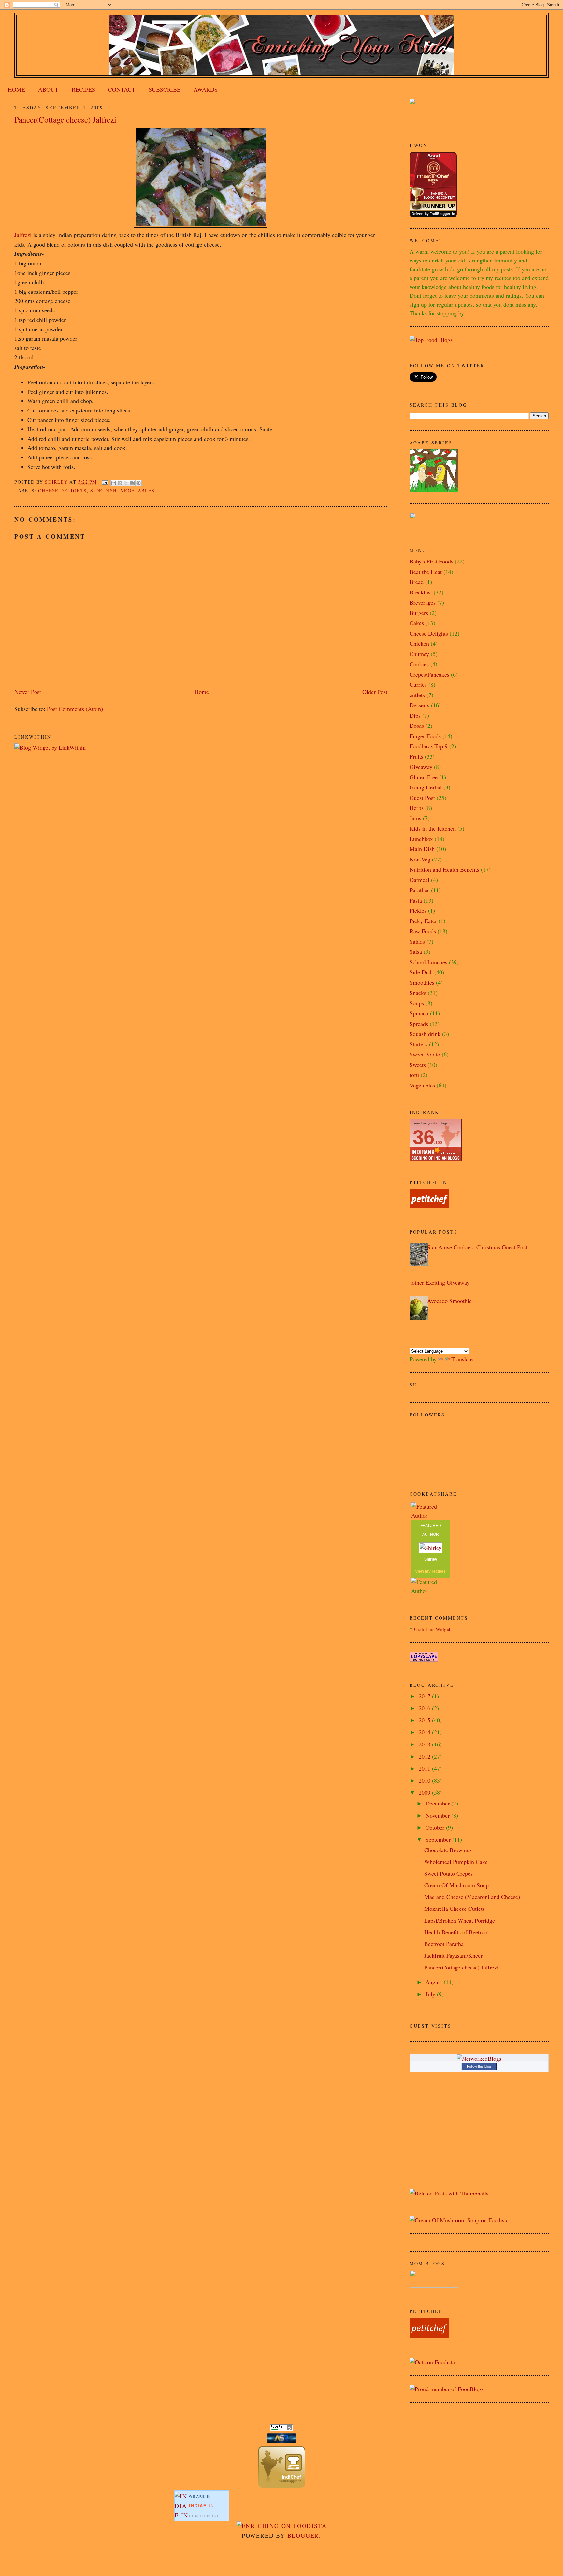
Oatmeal (419, 880)
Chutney (419, 654)
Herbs (417, 808)
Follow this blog (479, 2066)
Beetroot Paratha (444, 1944)
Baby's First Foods (431, 561)
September (439, 1839)
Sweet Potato (425, 1054)
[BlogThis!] (120, 483)
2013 (425, 1744)
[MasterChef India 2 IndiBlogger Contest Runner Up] (433, 215)
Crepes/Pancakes (429, 674)
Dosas (417, 726)
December (438, 1803)
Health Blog (204, 2516)
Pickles (418, 910)
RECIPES (83, 89)
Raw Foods (423, 931)
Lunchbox (421, 839)
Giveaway (421, 767)
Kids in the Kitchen (433, 828)
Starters (419, 1044)
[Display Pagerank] (281, 2429)
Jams (415, 818)
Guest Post (422, 798)
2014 (425, 1732)
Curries (418, 684)
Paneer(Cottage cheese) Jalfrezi (461, 1967)
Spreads (419, 1024)
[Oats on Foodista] (432, 2362)
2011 (425, 1768)
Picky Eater (423, 921)
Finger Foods (425, 736)
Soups (417, 1003)
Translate (462, 1359)
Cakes (417, 623)
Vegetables (138, 491)
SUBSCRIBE (165, 89)
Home (202, 692)
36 (424, 1137)
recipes (439, 1571)
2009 (425, 1792)
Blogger (303, 2535)
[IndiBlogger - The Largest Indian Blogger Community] (282, 2485)
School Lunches (428, 962)
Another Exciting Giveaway (437, 1282)
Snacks (418, 993)
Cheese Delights (62, 491)
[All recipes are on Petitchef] (429, 1206)
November (438, 1815)
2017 (425, 1696)
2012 (425, 1756)
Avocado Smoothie (449, 1301)
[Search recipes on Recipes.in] (431, 340)
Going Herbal (426, 787)
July (431, 1994)
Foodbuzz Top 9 (429, 746)
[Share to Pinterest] (138, 483)
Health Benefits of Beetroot (457, 1932)
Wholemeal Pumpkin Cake (456, 1862)
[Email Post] (105, 482)
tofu (414, 1075)
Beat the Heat (426, 572)
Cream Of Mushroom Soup (456, 1885)
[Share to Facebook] (132, 483)
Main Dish (422, 849)
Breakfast (421, 592)
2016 (425, 1708)
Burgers (419, 613)
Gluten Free (424, 777)
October (436, 1827)
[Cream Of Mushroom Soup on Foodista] (459, 2220)
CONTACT (122, 89)
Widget (443, 1629)
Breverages (423, 602)
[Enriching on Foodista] (282, 2526)
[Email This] (114, 483)
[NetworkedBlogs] (479, 2059)
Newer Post (28, 692)
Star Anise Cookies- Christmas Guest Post (477, 1247)
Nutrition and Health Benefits (444, 869)
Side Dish (104, 491)
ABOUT (48, 89)
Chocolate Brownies (448, 1850)
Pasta (416, 900)
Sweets (418, 1065)
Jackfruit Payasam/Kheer (453, 1955)
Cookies (419, 664)
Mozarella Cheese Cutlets (455, 1909)
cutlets (417, 695)
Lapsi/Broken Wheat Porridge (460, 1920)
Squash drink (425, 1034)
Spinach (419, 1013)
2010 (425, 1780)
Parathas (419, 890)
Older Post (375, 692)
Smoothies (422, 982)
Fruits (416, 756)
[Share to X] (126, 483)
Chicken (419, 643)
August (435, 1982)
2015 (425, 1720)
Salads (417, 941)
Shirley (431, 1559)
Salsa (416, 951)
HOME (16, 89)
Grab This (425, 1629)
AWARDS (206, 89)
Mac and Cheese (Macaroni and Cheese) (472, 1897)
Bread (417, 582)
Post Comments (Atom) (75, 709)
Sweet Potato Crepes (448, 1873)
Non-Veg (420, 859)
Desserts (419, 705)
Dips (415, 715)
